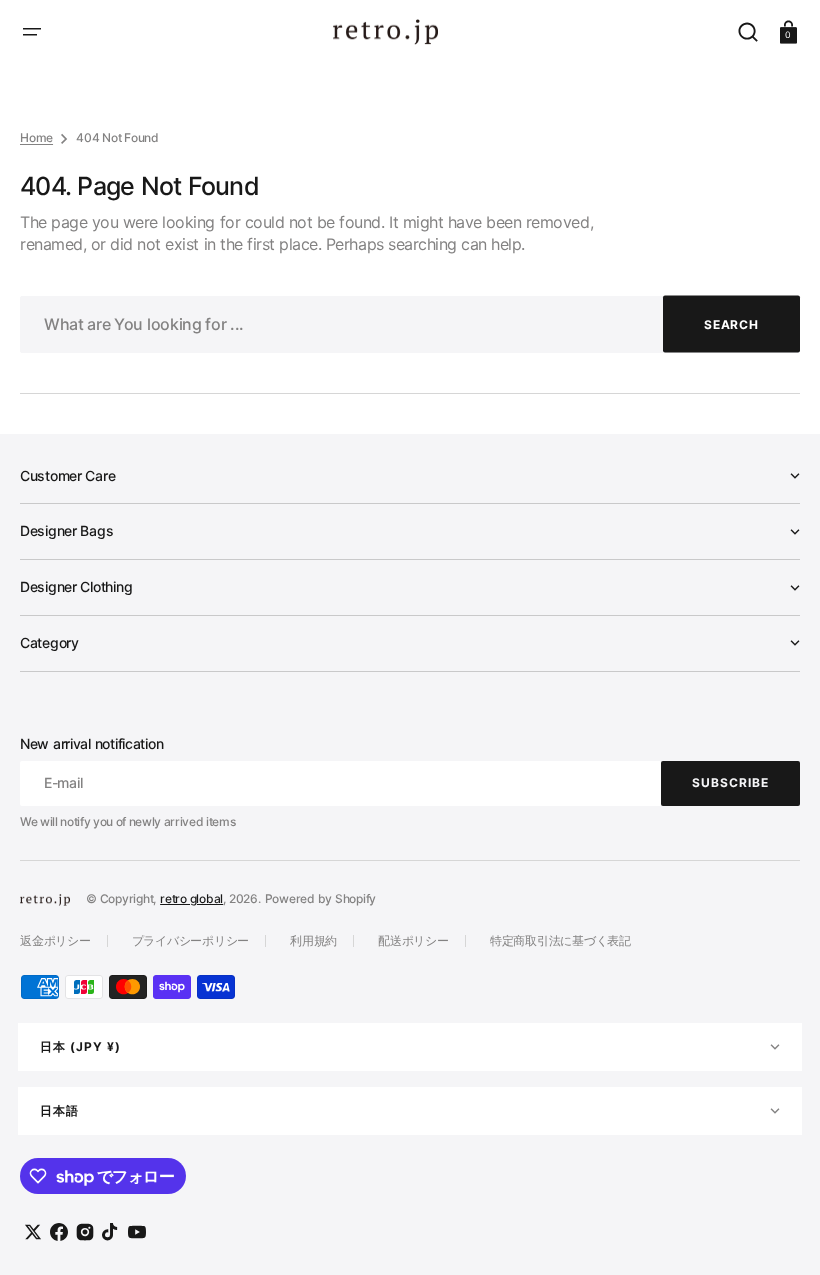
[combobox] (410, 324)
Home (36, 137)
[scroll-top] (777, 1232)
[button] (32, 32)
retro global (191, 898)
